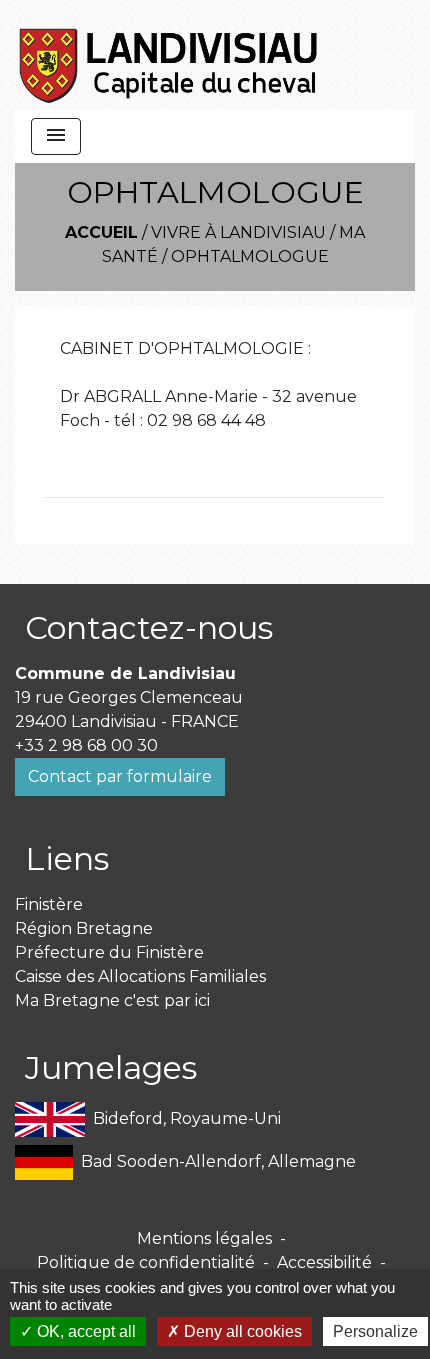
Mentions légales (204, 1238)
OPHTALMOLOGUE (250, 256)
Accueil (101, 232)
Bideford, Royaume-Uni (187, 1118)
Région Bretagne (84, 928)
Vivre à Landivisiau (238, 232)
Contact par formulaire (120, 776)
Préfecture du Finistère (109, 952)
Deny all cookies (241, 1331)
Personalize (375, 1331)
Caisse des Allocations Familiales (140, 976)
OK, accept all (84, 1331)
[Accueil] (169, 55)
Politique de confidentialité (146, 1262)
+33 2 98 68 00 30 (86, 745)
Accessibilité (324, 1262)
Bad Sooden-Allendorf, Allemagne (218, 1161)
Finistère (49, 904)
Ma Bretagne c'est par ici (112, 1000)
